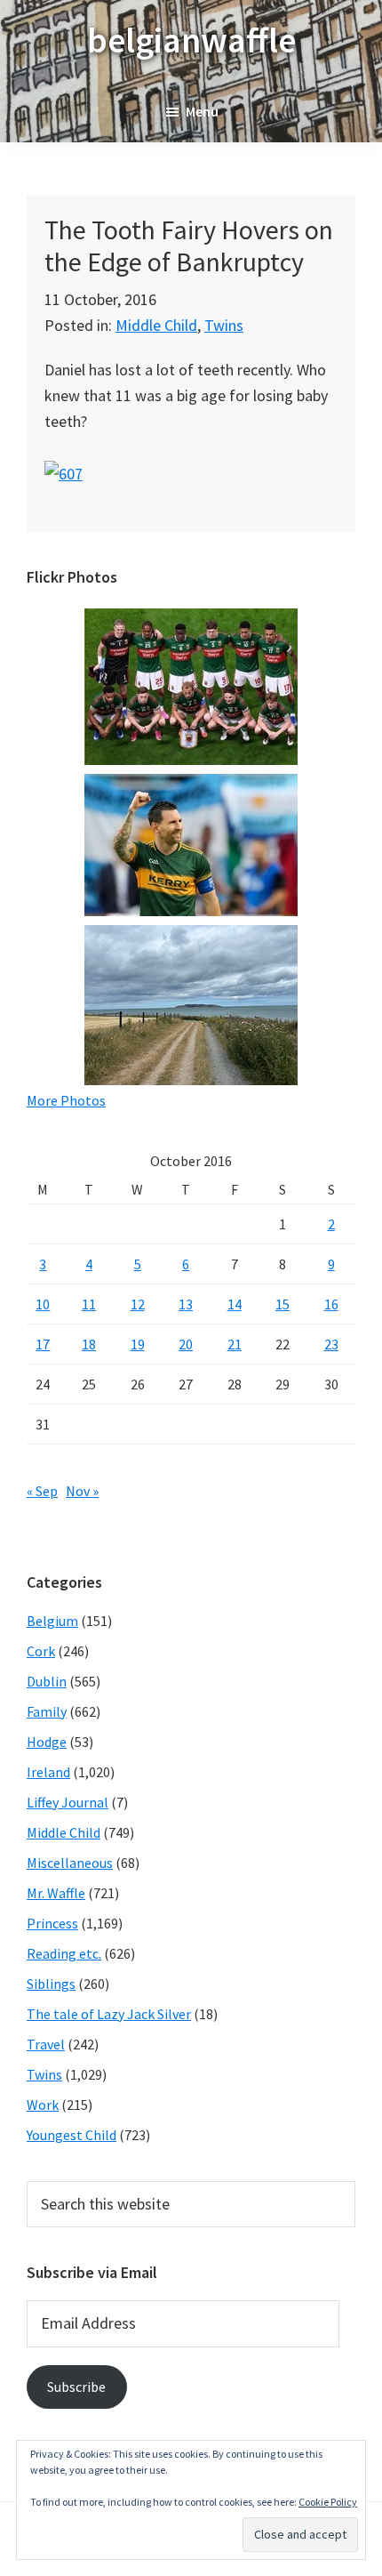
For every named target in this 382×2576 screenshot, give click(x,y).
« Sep (42, 1491)
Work (43, 2105)
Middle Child (156, 325)
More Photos (66, 1100)
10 (43, 1304)
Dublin (47, 1681)
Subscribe (76, 2387)
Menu (202, 111)
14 (235, 1304)
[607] (64, 474)
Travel (46, 2044)
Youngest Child (72, 2135)
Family (47, 1711)
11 (89, 1304)
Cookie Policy (328, 2502)
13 (186, 1304)
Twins (224, 325)
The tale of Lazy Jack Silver (109, 2014)
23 (331, 1344)
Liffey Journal (68, 1802)
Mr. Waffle (56, 1893)
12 (138, 1304)
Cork (41, 1651)
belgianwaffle (191, 40)
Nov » (82, 1491)
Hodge (47, 1742)
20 (186, 1344)
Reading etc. (64, 1953)
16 (331, 1304)
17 (43, 1344)
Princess (52, 1923)
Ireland (48, 1772)
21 (235, 1344)
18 (89, 1344)
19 (138, 1344)
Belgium (52, 1621)
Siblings (51, 1984)
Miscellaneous (70, 1863)
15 (283, 1304)
